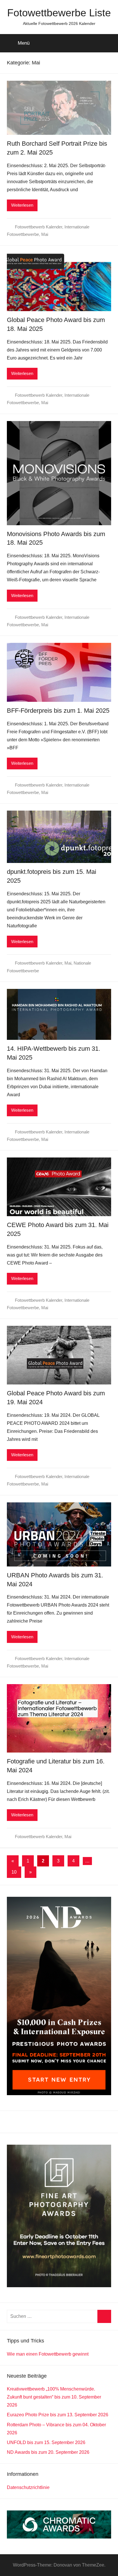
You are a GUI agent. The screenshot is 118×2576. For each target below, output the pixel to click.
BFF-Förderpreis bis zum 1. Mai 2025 (58, 711)
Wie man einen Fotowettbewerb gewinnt (48, 2354)
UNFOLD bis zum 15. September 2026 (46, 2442)
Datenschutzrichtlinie (28, 2487)
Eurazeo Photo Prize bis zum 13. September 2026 (58, 2415)
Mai (45, 234)
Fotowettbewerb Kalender (39, 227)
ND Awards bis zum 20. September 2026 (48, 2452)
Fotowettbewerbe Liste (59, 13)
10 (14, 1872)
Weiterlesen (22, 205)
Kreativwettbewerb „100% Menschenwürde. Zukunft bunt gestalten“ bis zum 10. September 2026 (54, 2397)
